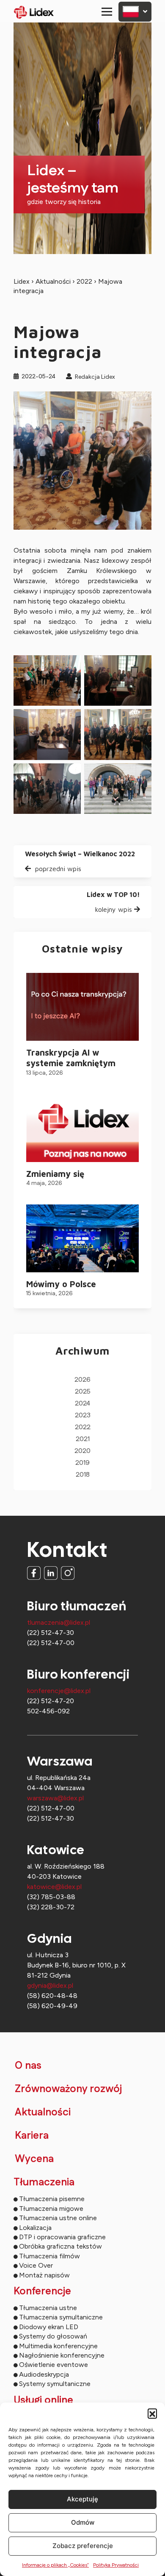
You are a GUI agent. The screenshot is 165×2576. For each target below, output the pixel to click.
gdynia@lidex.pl (50, 1985)
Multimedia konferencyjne (58, 2346)
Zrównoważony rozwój (68, 2089)
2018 (83, 1475)
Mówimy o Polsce (61, 1284)
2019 (82, 1463)
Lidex (22, 281)
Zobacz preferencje (83, 2546)
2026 (82, 1380)
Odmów (83, 2522)
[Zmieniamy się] (82, 1128)
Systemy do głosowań (53, 2336)
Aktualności (53, 281)
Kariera (32, 2136)
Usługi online (43, 2400)
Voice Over (36, 2265)
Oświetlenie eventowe (54, 2365)
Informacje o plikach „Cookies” (55, 2565)
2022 (84, 281)
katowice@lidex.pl (54, 1887)
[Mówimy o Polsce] (82, 1238)
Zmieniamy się (55, 1174)
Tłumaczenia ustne (48, 2308)
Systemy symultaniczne (55, 2384)
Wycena (34, 2159)
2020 (82, 1451)
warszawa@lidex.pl (55, 1798)
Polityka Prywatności (116, 2565)
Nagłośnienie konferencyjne (62, 2355)
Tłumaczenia (44, 2182)
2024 (82, 1404)
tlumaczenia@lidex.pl (59, 1622)
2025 (83, 1392)
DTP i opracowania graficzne (62, 2237)
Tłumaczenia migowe (51, 2209)
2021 (83, 1439)
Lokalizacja (35, 2228)
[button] (152, 2413)
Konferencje (42, 2291)
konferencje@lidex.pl (59, 1691)
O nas (28, 2066)
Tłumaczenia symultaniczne (61, 2317)
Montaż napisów (44, 2275)
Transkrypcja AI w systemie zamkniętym (71, 1058)
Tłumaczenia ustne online (58, 2218)
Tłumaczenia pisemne (52, 2199)
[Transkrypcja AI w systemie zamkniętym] (82, 1007)
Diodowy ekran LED (49, 2327)
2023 (83, 1415)
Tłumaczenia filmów (49, 2256)
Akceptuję (82, 2499)
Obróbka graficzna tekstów (60, 2246)
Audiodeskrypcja (44, 2374)
